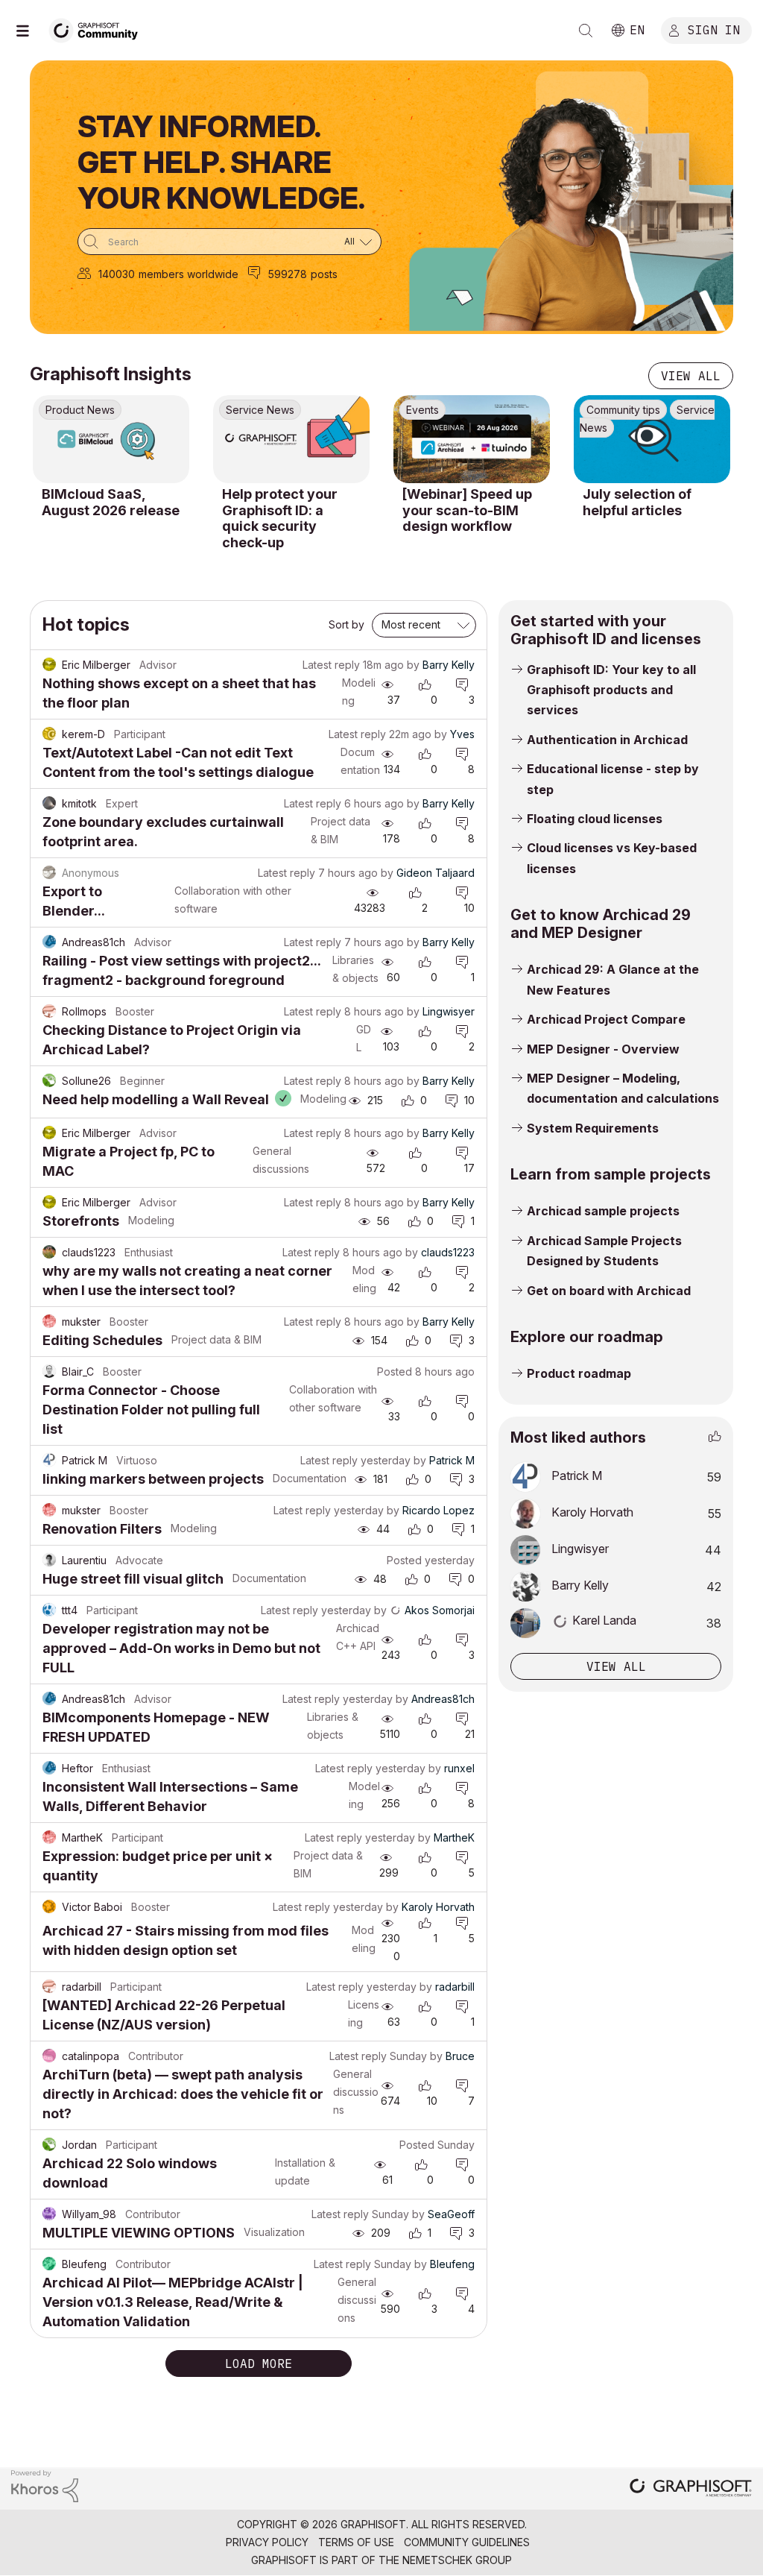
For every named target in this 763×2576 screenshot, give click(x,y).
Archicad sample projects (603, 1211)
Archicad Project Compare (606, 1019)
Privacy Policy (267, 2542)
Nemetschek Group (457, 2560)
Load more (259, 2364)
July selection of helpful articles (637, 502)
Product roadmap (579, 1373)
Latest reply (331, 665)
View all (691, 376)
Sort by (346, 624)
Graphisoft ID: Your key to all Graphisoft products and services (611, 690)
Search (586, 31)
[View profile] (49, 665)
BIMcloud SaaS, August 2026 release (111, 502)
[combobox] (229, 242)
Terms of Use (356, 2542)
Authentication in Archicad (607, 740)
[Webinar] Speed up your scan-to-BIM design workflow (467, 510)
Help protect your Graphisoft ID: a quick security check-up (280, 518)
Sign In (714, 29)
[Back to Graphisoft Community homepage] (98, 29)
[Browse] (30, 31)
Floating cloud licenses (595, 819)
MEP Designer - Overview (603, 1049)
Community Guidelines (467, 2542)
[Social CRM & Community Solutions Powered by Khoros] (45, 2485)
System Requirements (593, 1128)
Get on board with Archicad (609, 1291)
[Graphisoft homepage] (691, 2489)
